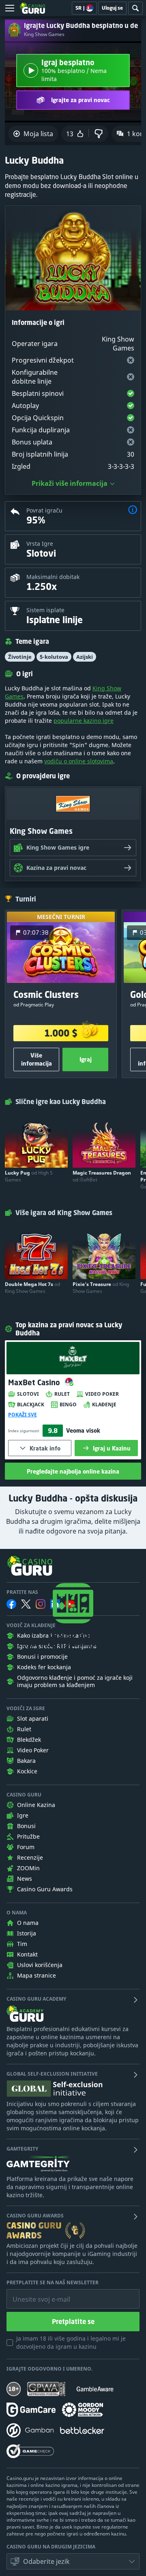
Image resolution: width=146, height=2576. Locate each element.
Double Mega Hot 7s (32, 1288)
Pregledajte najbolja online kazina (73, 1471)
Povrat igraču (44, 510)
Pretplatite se (73, 2322)
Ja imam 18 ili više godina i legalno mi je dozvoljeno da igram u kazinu (71, 2342)
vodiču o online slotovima (79, 761)
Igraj (86, 1059)
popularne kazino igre (84, 721)
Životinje (20, 657)
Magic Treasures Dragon (102, 1176)
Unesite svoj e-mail (35, 2293)
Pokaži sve (23, 1415)
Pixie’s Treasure (101, 1288)
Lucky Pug (29, 1176)
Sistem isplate (45, 610)
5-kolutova (54, 657)
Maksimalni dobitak (53, 577)
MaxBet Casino (35, 1382)
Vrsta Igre (40, 544)
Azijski (85, 657)
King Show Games (44, 34)
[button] (133, 511)
